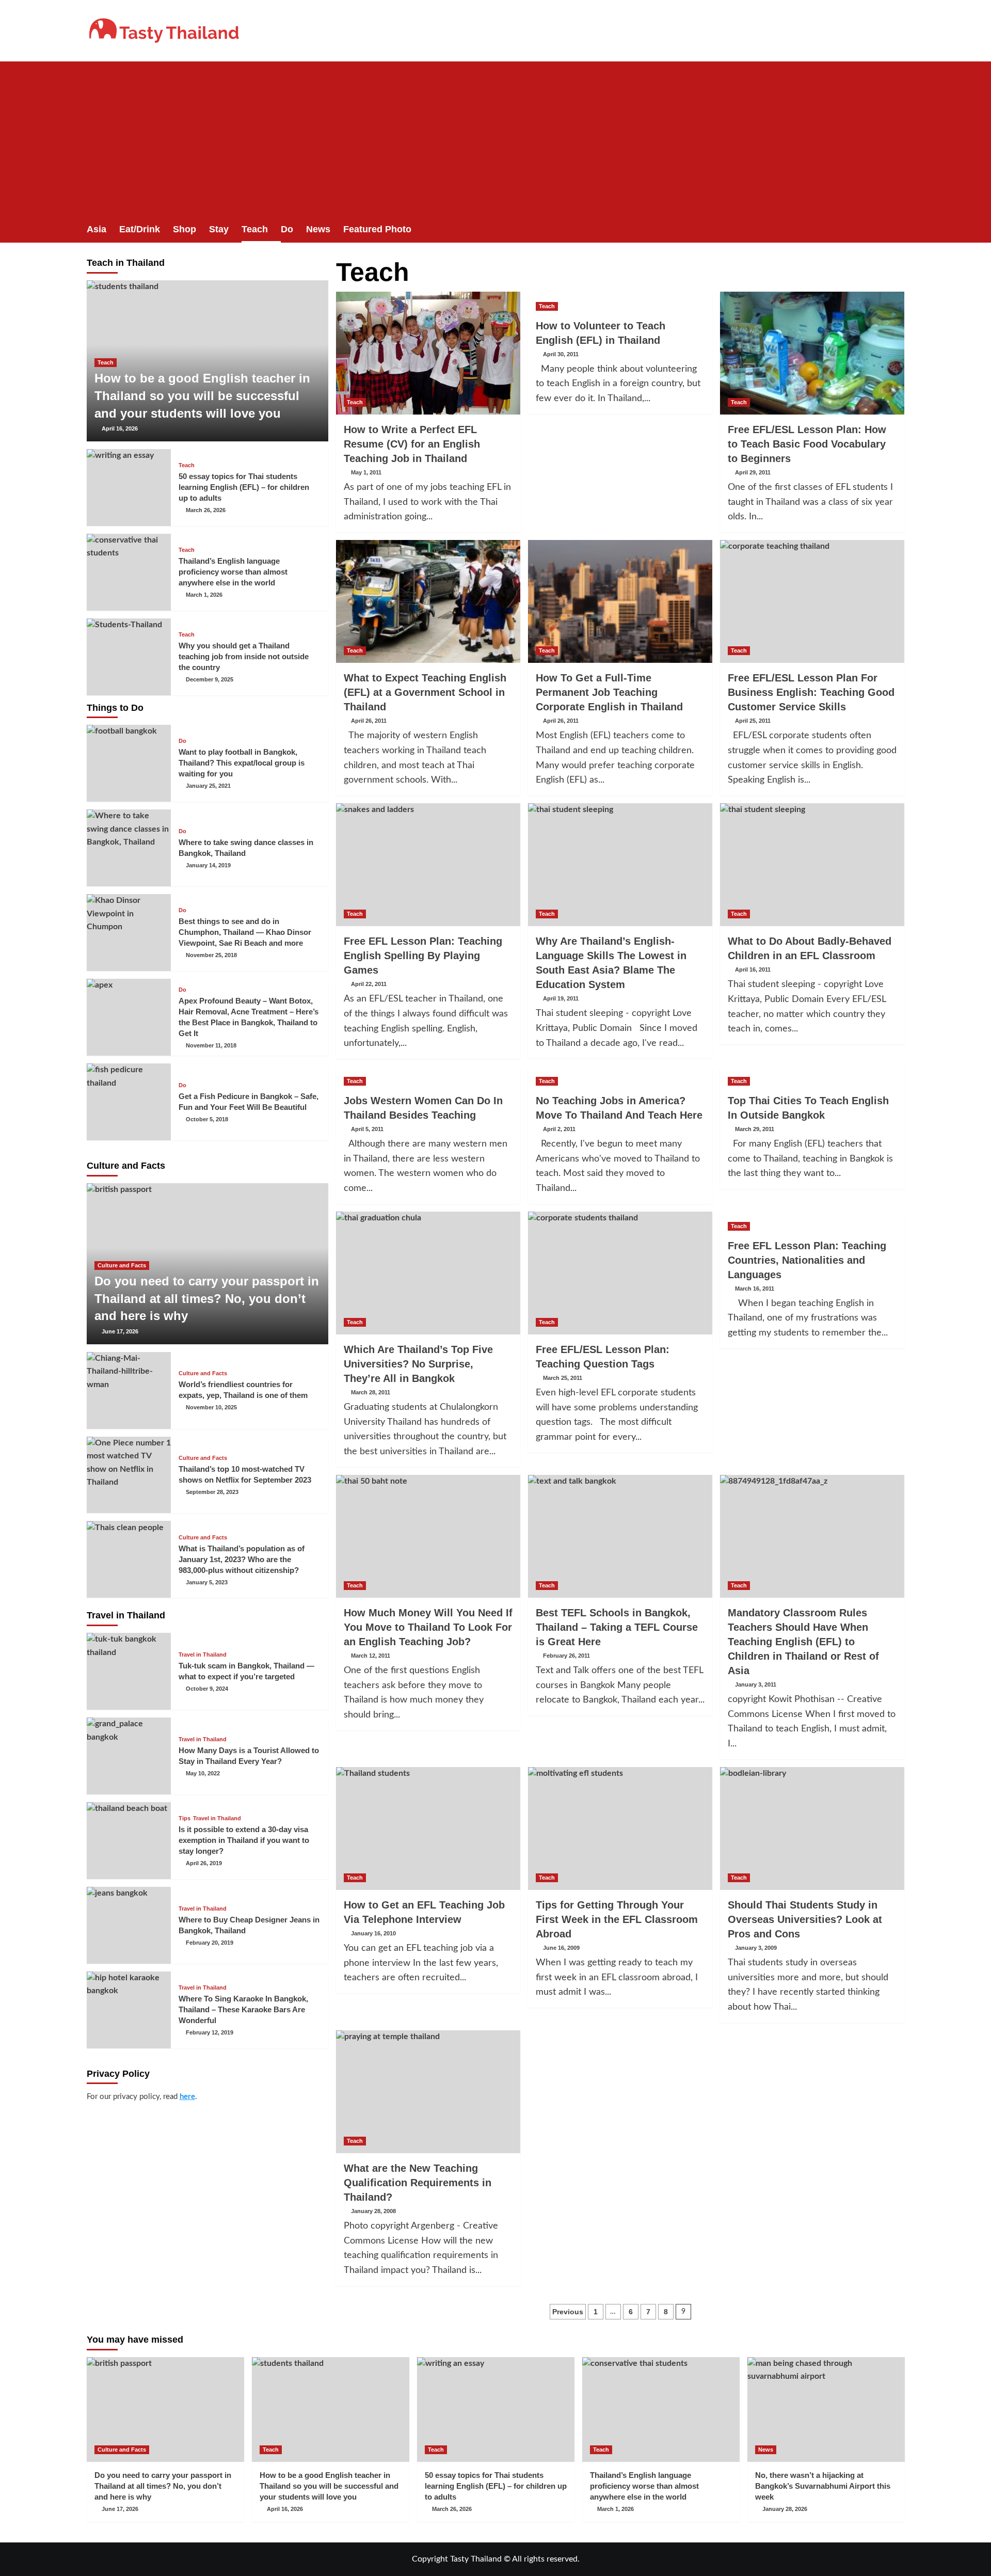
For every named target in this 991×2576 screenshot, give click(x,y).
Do (287, 229)
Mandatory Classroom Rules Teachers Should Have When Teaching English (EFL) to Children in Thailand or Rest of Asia (803, 1642)
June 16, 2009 (561, 1948)
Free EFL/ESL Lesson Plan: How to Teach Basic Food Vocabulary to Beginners (807, 444)
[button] (898, 229)
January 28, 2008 (373, 2211)
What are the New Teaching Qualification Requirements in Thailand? (418, 2183)
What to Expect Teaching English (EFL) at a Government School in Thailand (425, 692)
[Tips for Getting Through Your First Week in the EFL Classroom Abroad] (620, 1828)
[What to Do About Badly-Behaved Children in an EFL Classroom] (812, 865)
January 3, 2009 (756, 1948)
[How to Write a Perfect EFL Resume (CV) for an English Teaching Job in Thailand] (428, 353)
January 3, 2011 (756, 1684)
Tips (185, 1818)
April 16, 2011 (753, 969)
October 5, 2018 (207, 1119)
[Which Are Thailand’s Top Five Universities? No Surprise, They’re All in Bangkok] (428, 1273)
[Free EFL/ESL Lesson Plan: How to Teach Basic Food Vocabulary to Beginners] (812, 353)
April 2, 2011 (559, 1129)
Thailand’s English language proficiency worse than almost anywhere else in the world (233, 572)
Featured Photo (377, 229)
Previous (568, 2312)
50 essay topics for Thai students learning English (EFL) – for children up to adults (244, 487)
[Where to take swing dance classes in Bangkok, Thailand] (129, 848)
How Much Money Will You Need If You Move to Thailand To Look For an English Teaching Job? (428, 1627)
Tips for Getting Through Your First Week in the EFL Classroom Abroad (617, 1919)
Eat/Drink (140, 229)
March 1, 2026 (204, 595)
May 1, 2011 (366, 472)
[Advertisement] (495, 139)
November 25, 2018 (211, 955)
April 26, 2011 (369, 721)
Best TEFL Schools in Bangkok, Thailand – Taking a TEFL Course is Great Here (617, 1627)
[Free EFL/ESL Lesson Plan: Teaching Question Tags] (620, 1273)
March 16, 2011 (755, 1289)
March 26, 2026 (206, 510)
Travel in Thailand (203, 1655)
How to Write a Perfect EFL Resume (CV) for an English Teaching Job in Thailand (412, 444)
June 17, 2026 (120, 1331)
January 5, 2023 (207, 1582)
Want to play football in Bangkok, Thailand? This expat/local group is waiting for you (242, 763)
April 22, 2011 (369, 984)
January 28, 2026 (785, 2509)
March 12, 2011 (371, 1656)
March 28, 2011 (371, 1392)
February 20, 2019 (210, 1943)
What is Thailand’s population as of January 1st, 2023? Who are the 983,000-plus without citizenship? (242, 1559)
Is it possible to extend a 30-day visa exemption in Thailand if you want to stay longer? (244, 1840)
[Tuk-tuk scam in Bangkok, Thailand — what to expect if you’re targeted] (129, 1671)
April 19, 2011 (561, 998)
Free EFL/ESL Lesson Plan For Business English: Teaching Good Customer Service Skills (811, 692)
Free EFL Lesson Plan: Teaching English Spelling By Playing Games (423, 956)
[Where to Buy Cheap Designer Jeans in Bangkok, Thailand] (129, 1925)
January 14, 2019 (208, 865)
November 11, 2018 (211, 1045)
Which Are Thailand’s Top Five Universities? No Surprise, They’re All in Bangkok (418, 1364)
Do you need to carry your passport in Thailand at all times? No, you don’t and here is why (207, 1298)
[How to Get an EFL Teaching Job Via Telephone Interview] (428, 1828)
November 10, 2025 (211, 1407)
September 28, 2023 (212, 1492)
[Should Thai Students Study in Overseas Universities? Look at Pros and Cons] (812, 1828)
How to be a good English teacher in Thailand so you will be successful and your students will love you (202, 395)
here (187, 2097)
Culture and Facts (122, 1265)
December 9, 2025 (210, 679)
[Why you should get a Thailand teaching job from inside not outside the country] (129, 657)
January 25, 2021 (208, 786)
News (318, 229)
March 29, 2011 (755, 1129)
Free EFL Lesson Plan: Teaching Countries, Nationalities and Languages (807, 1260)
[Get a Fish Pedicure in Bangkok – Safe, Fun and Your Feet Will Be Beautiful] (129, 1102)
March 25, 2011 (563, 1378)
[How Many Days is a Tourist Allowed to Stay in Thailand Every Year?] (129, 1756)
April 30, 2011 (561, 354)
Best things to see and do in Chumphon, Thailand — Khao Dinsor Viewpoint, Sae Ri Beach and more (245, 932)
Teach (255, 229)
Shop (185, 229)
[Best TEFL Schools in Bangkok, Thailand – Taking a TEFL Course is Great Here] (620, 1536)
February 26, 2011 (566, 1656)
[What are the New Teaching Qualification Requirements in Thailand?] (428, 2092)
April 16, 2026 (120, 428)
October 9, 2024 (207, 1689)
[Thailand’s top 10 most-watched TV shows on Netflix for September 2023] (129, 1475)
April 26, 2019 (204, 1863)
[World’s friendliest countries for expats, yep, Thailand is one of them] (129, 1390)
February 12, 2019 (210, 2032)
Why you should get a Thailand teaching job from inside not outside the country (244, 656)
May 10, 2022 (203, 1773)
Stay (219, 229)
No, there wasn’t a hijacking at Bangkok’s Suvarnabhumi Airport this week (823, 2486)
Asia (97, 229)
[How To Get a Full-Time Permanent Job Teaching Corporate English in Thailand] (620, 601)
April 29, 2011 (753, 472)
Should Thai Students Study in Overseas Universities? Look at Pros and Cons (805, 1919)
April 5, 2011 (367, 1129)
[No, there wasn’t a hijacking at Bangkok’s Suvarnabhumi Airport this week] (826, 2410)
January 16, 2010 (373, 1933)
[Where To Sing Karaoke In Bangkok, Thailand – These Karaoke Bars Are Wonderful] (129, 2010)
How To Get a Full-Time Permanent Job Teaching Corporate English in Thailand (609, 692)
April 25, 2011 (753, 721)
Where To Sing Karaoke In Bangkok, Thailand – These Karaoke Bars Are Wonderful (243, 2009)
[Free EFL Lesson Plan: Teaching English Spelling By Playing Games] (428, 865)
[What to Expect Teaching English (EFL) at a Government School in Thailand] (428, 601)
